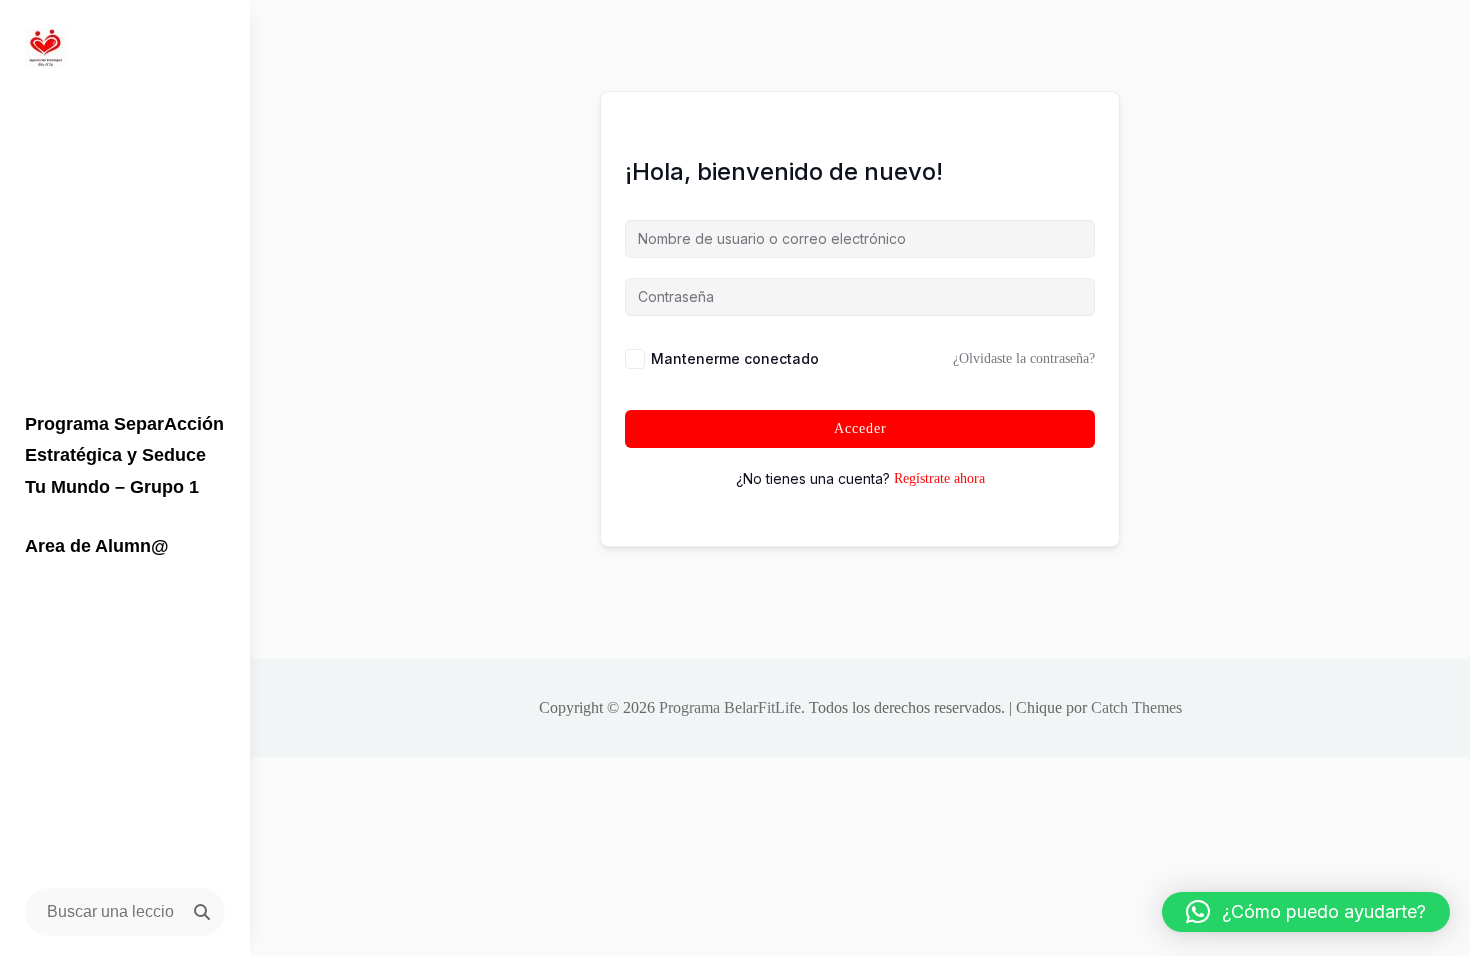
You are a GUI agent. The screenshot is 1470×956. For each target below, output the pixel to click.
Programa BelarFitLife (730, 707)
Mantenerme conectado (735, 358)
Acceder (860, 428)
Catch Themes (1136, 707)
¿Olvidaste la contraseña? (1024, 358)
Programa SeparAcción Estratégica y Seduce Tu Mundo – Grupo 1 (124, 455)
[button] (1306, 912)
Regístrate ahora (939, 478)
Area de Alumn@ (97, 546)
